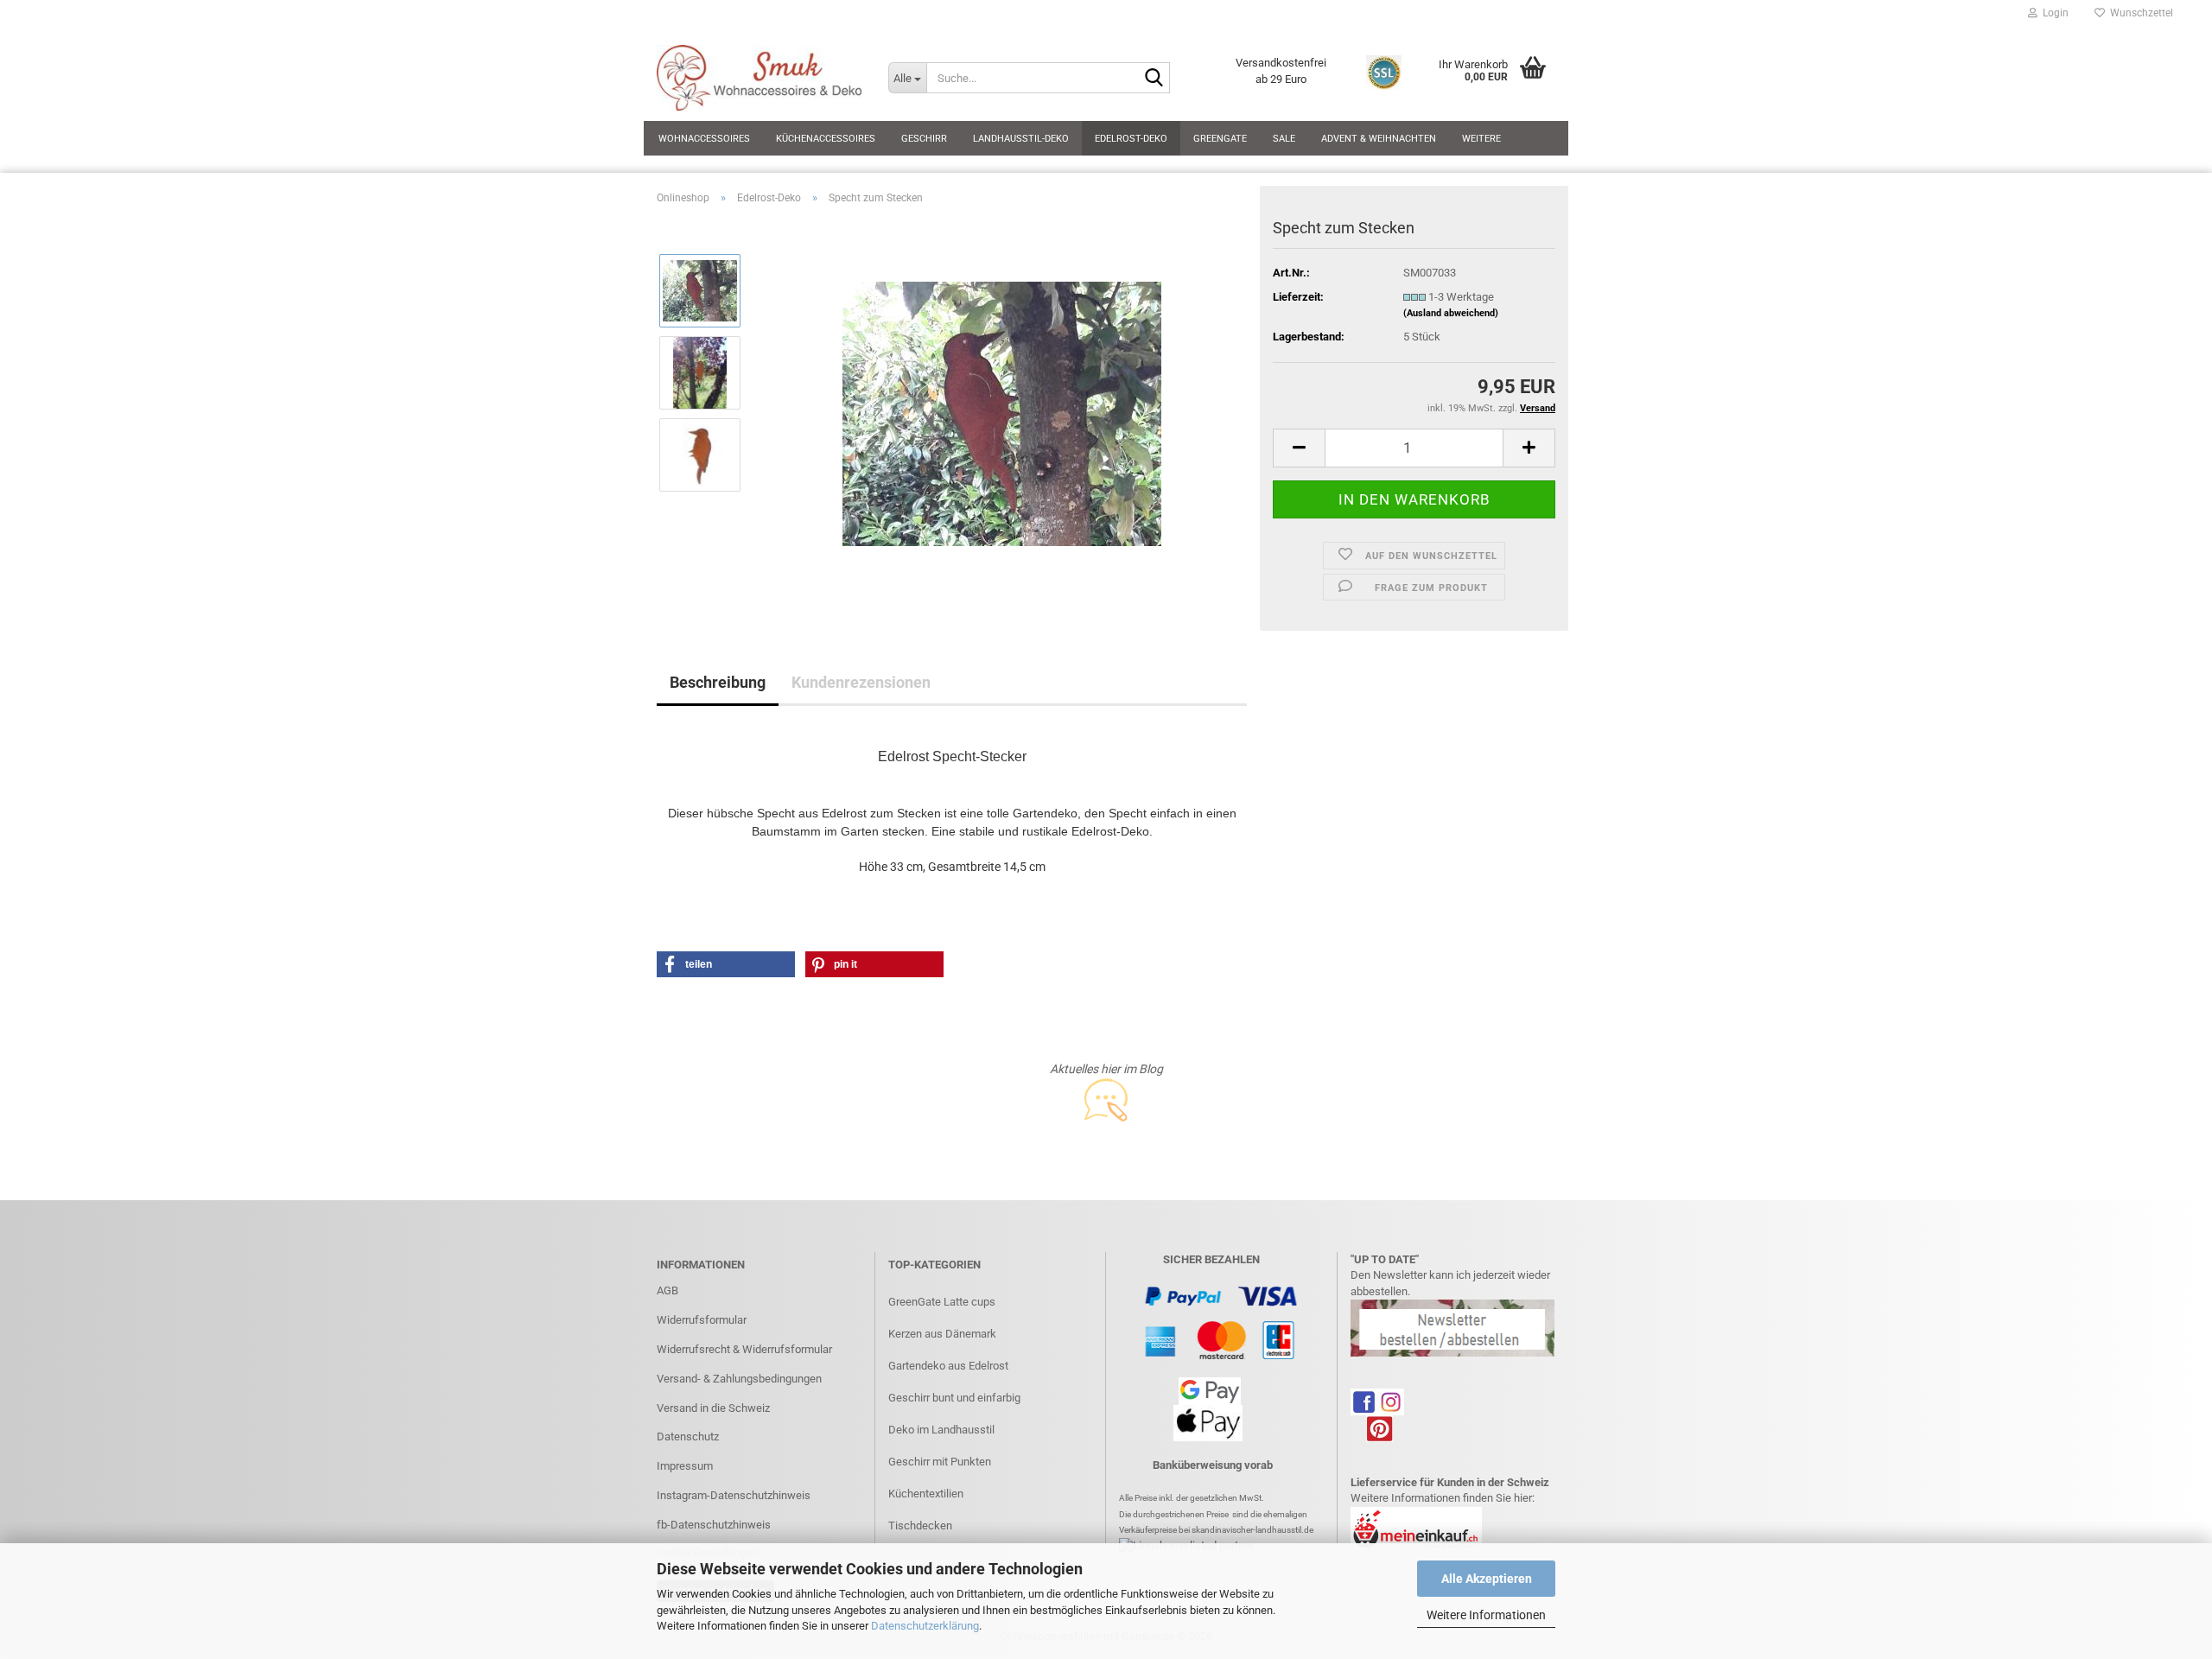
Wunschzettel (2139, 13)
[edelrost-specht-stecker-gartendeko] (1002, 413)
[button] (1299, 448)
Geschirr (924, 139)
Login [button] (2053, 13)
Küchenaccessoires (826, 139)
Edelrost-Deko (1131, 139)
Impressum (685, 1466)
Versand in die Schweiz (713, 1408)
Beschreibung (718, 682)
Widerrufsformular (702, 1320)
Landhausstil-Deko (1021, 139)
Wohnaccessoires (704, 139)
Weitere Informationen (1486, 1615)
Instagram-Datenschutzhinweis (734, 1495)
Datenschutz (688, 1437)
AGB (667, 1290)
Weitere (1481, 139)
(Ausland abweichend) (1451, 313)
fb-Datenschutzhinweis (714, 1525)
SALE (1284, 139)
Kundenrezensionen (861, 682)
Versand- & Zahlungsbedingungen (739, 1379)
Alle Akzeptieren (1487, 1579)
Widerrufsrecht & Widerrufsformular (744, 1349)
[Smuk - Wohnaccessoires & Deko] (760, 78)
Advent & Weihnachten (1379, 139)
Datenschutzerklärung (925, 1626)
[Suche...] (1154, 79)
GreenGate (1220, 139)
